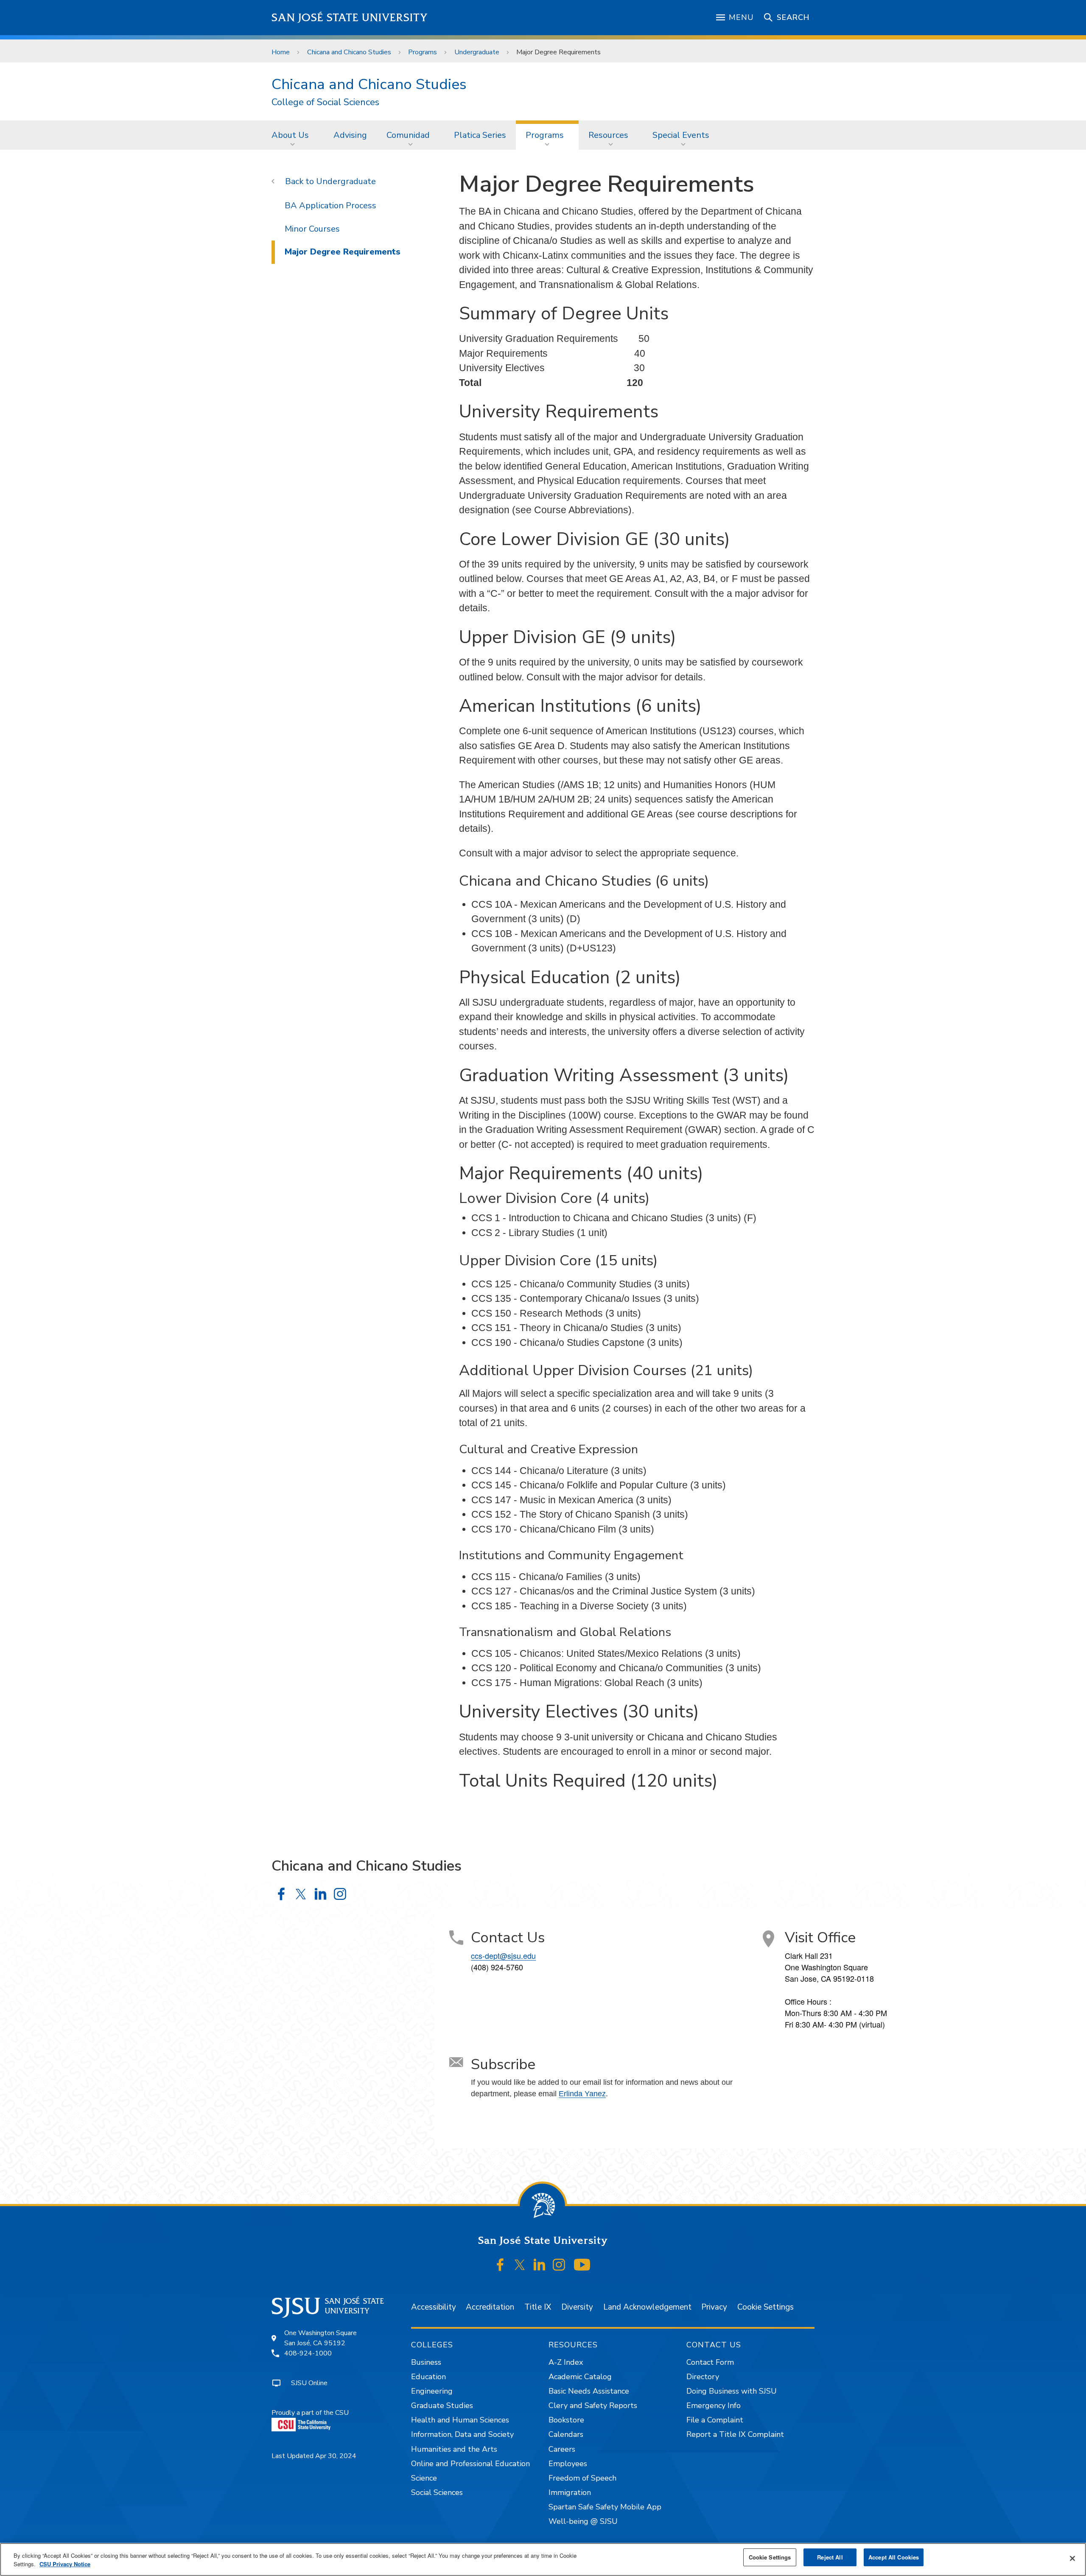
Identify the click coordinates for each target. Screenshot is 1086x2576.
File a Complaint (715, 2420)
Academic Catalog (580, 2377)
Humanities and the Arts (454, 2449)
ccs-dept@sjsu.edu (503, 1955)
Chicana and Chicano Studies (349, 52)
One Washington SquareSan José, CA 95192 (320, 2338)
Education (428, 2377)
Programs (423, 52)
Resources (608, 135)
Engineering (432, 2391)
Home (281, 52)
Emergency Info (714, 2405)
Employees (568, 2464)
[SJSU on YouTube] (582, 2265)
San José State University (350, 18)
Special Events (681, 135)
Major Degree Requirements (343, 252)
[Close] (1072, 2559)
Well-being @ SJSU (583, 2521)
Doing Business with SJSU (732, 2391)
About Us (290, 135)
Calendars (566, 2434)
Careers (562, 2449)
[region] (543, 2559)
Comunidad (408, 135)
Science (424, 2478)
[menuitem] (293, 135)
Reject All (830, 2557)
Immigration (570, 2492)
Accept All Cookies (894, 2557)
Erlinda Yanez (582, 2094)
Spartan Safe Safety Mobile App (605, 2507)
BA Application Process (330, 206)
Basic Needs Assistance (589, 2391)
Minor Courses (312, 229)
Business (426, 2362)
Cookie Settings (766, 2307)
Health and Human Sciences (460, 2420)
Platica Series (480, 135)
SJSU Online (309, 2383)
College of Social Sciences (325, 102)
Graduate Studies (442, 2405)
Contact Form (710, 2362)
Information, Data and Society (462, 2434)
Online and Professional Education (470, 2464)
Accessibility (434, 2307)
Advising (350, 135)
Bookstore (566, 2420)
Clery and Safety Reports (593, 2405)
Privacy (714, 2307)
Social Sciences (437, 2492)
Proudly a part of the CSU (310, 2413)
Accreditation (490, 2307)
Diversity (577, 2307)
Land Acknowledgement (647, 2307)
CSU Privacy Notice (65, 2564)
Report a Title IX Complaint (735, 2434)
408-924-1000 (308, 2353)
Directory (703, 2377)
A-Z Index (566, 2362)
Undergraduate (477, 52)
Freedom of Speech (582, 2478)
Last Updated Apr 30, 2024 (314, 2456)
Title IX (538, 2307)
